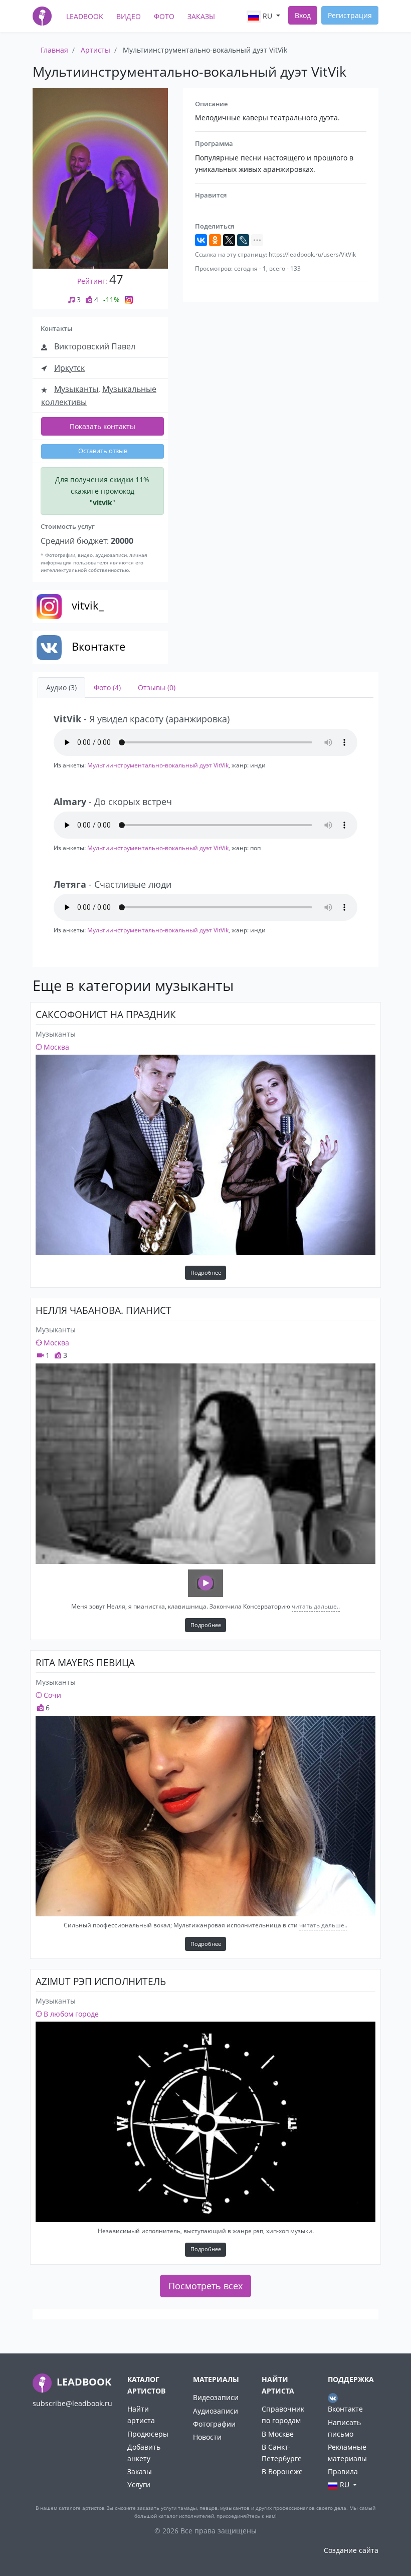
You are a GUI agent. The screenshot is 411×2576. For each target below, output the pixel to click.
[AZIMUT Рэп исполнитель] (205, 2122)
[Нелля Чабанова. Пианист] (205, 1464)
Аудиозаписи (216, 2411)
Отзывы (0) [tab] (157, 687)
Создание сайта (351, 2550)
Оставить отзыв (103, 451)
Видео (129, 16)
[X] (229, 240)
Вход (303, 15)
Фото (164, 16)
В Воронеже (282, 2471)
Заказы (201, 16)
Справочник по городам (283, 2415)
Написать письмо (344, 2428)
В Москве (278, 2434)
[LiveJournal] (243, 240)
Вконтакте (345, 2409)
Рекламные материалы (347, 2453)
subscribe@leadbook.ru (72, 2403)
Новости (207, 2437)
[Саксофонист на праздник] (205, 1155)
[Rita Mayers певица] (205, 1816)
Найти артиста (141, 2415)
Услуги (139, 2485)
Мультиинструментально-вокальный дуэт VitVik (158, 765)
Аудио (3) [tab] (61, 687)
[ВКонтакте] (201, 240)
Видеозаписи (216, 2397)
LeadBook (85, 16)
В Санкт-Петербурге (282, 2453)
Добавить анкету (144, 2453)
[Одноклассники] (215, 240)
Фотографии (214, 2424)
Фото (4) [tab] (107, 687)
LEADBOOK (83, 2382)
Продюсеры (148, 2434)
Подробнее (206, 1272)
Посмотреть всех (205, 2286)
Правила (343, 2471)
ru (267, 16)
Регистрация (350, 15)
